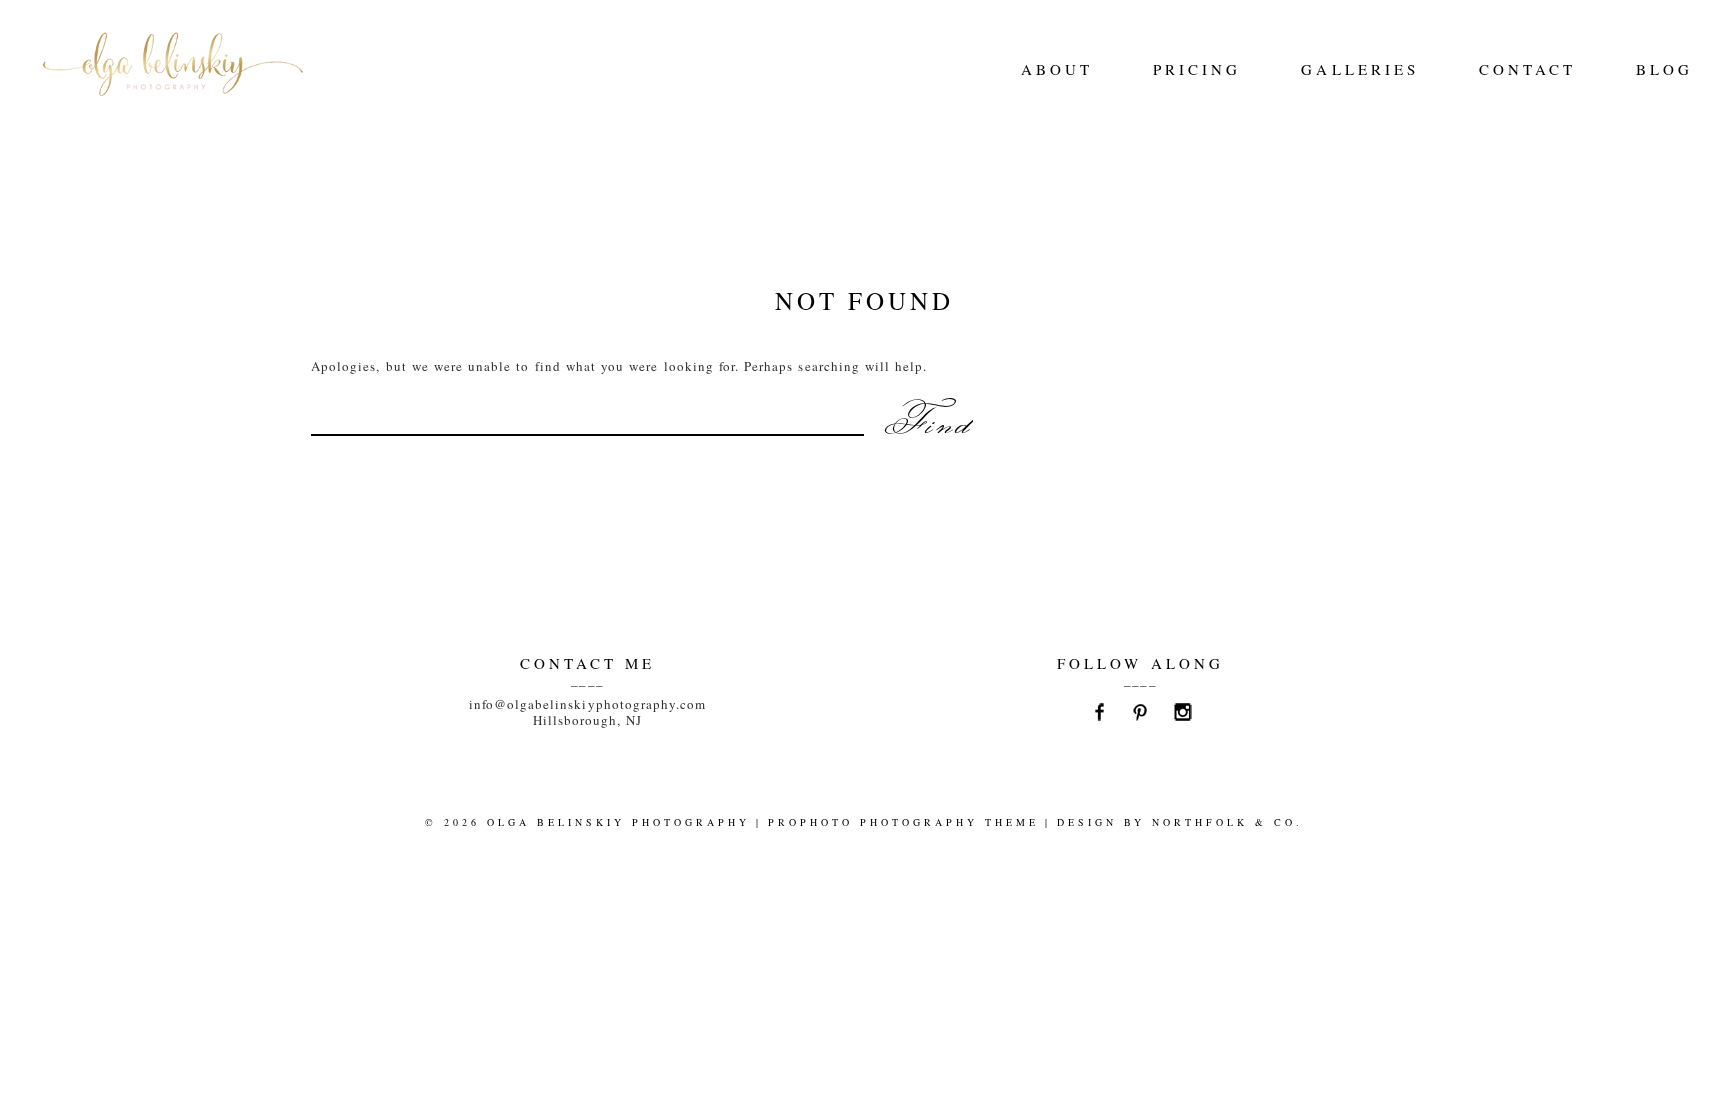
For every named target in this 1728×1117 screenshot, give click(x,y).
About (1057, 69)
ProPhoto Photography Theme (903, 822)
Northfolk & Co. (1227, 822)
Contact (1527, 69)
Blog (1664, 69)
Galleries (1359, 69)
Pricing (1197, 69)
